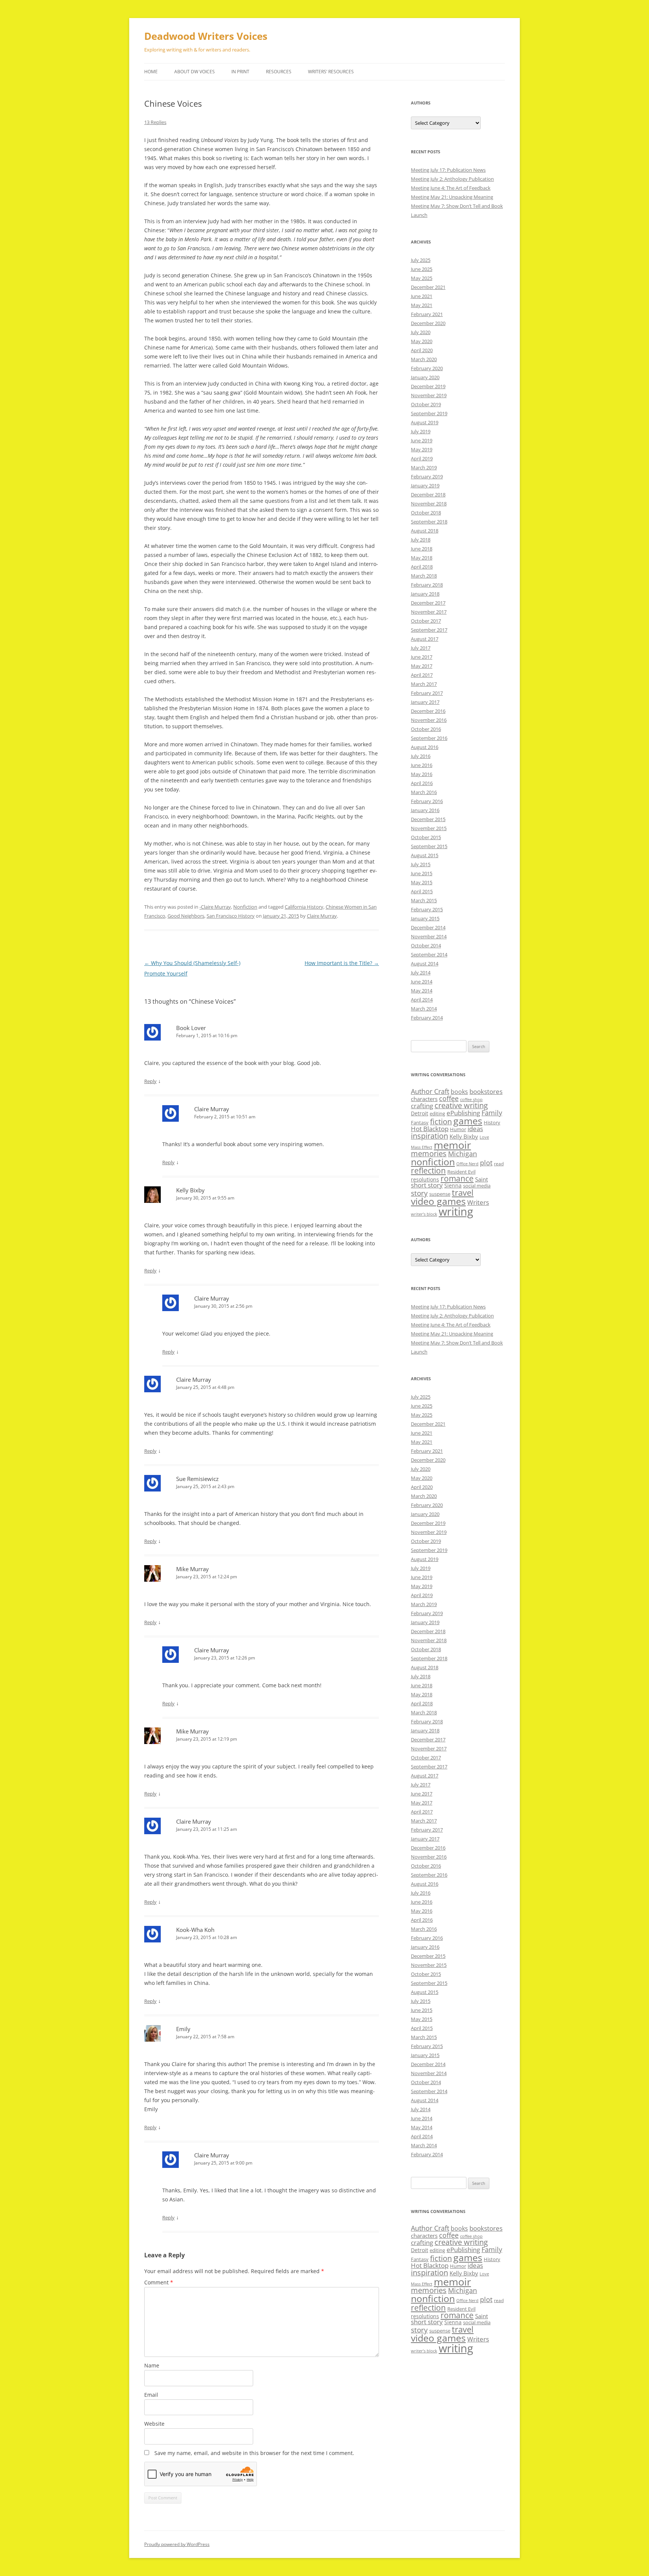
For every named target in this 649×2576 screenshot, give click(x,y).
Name (152, 2365)
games (468, 1121)
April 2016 (422, 783)
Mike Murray (192, 1569)
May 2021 (422, 305)
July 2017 (421, 648)
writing (456, 1212)
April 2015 (422, 891)
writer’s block (424, 1214)
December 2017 (428, 603)
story (419, 1193)
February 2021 (427, 314)
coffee (449, 1098)
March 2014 (424, 1009)
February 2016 (427, 801)
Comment (159, 2282)
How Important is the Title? (342, 963)
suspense (440, 1194)
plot (486, 1163)
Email (151, 2395)
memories (429, 1153)
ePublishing (463, 1113)
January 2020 (425, 377)
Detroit (420, 1113)
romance (457, 1178)
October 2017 (426, 621)
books (459, 1092)
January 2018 (425, 594)
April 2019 (422, 458)
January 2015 (425, 918)
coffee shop (471, 1100)
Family (492, 1113)
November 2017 (429, 612)
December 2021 (428, 287)
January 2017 (425, 702)
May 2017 (422, 666)
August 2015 (425, 855)
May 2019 (422, 449)
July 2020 (421, 332)
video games (438, 1201)
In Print (240, 72)
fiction (441, 1122)
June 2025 (422, 269)
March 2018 (424, 576)
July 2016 (421, 756)
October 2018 (426, 513)
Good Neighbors (186, 916)
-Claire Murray (215, 907)
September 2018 (429, 522)
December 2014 (428, 927)
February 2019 (427, 476)
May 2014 (422, 991)
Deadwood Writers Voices (206, 36)
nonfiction (433, 1162)
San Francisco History (231, 916)
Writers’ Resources (331, 72)
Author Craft (430, 1091)
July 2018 (421, 540)
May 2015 (422, 882)
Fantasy (420, 1122)
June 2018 (422, 549)
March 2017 (424, 684)
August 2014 (425, 964)
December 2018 (428, 495)
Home (151, 72)
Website (154, 2424)
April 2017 (422, 675)
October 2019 (426, 404)
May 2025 (422, 278)
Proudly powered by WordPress (177, 2544)
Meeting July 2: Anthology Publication (452, 179)
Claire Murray (322, 916)
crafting (422, 1106)
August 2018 (425, 531)
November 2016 (429, 720)
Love (484, 1137)
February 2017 (427, 693)
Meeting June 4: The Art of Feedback (451, 188)
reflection (428, 1170)
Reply (150, 1081)
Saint (481, 1179)
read (499, 1163)
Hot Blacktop (430, 1129)
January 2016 (425, 810)
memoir (452, 1145)
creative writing (461, 1105)
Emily (183, 2029)
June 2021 (422, 296)
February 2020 (427, 368)
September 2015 (429, 846)
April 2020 (422, 350)
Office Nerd (467, 1164)
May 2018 (422, 558)
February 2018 (427, 585)
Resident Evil (461, 1172)
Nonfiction (245, 907)
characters (424, 1099)
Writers (478, 1202)
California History (304, 907)
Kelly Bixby (464, 1136)
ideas (475, 1129)
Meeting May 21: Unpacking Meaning (452, 197)
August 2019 (425, 422)
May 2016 (422, 774)
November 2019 (429, 395)
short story (427, 1185)
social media (477, 1186)
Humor (458, 1129)
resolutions (425, 1179)
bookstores (486, 1091)
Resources (279, 72)
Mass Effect (422, 1147)
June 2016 (422, 765)
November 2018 (429, 504)
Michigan (463, 1154)
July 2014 (421, 973)
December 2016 (428, 711)
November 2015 (429, 828)
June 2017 (422, 657)
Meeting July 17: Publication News (448, 170)
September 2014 (429, 954)
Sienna (453, 1185)
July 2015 (421, 864)
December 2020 (428, 323)
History (492, 1122)
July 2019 (421, 431)
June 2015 (422, 873)
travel (463, 1193)
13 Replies (155, 122)
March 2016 (424, 792)
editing (437, 1113)
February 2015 (427, 909)
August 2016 (425, 747)
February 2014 (427, 1018)
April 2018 (422, 567)
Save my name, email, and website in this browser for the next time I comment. (254, 2453)
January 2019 (425, 486)
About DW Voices (195, 72)
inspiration (429, 1136)
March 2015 (424, 900)
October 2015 (426, 837)
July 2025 (421, 260)
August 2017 (425, 639)
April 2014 (422, 1000)
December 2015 (428, 819)
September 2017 (429, 630)
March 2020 (424, 359)
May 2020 (422, 341)
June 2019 (422, 440)
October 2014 (426, 945)
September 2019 (429, 413)
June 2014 (422, 982)
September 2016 (429, 738)
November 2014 (429, 936)
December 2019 (428, 386)
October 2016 (426, 729)
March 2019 (424, 467)
